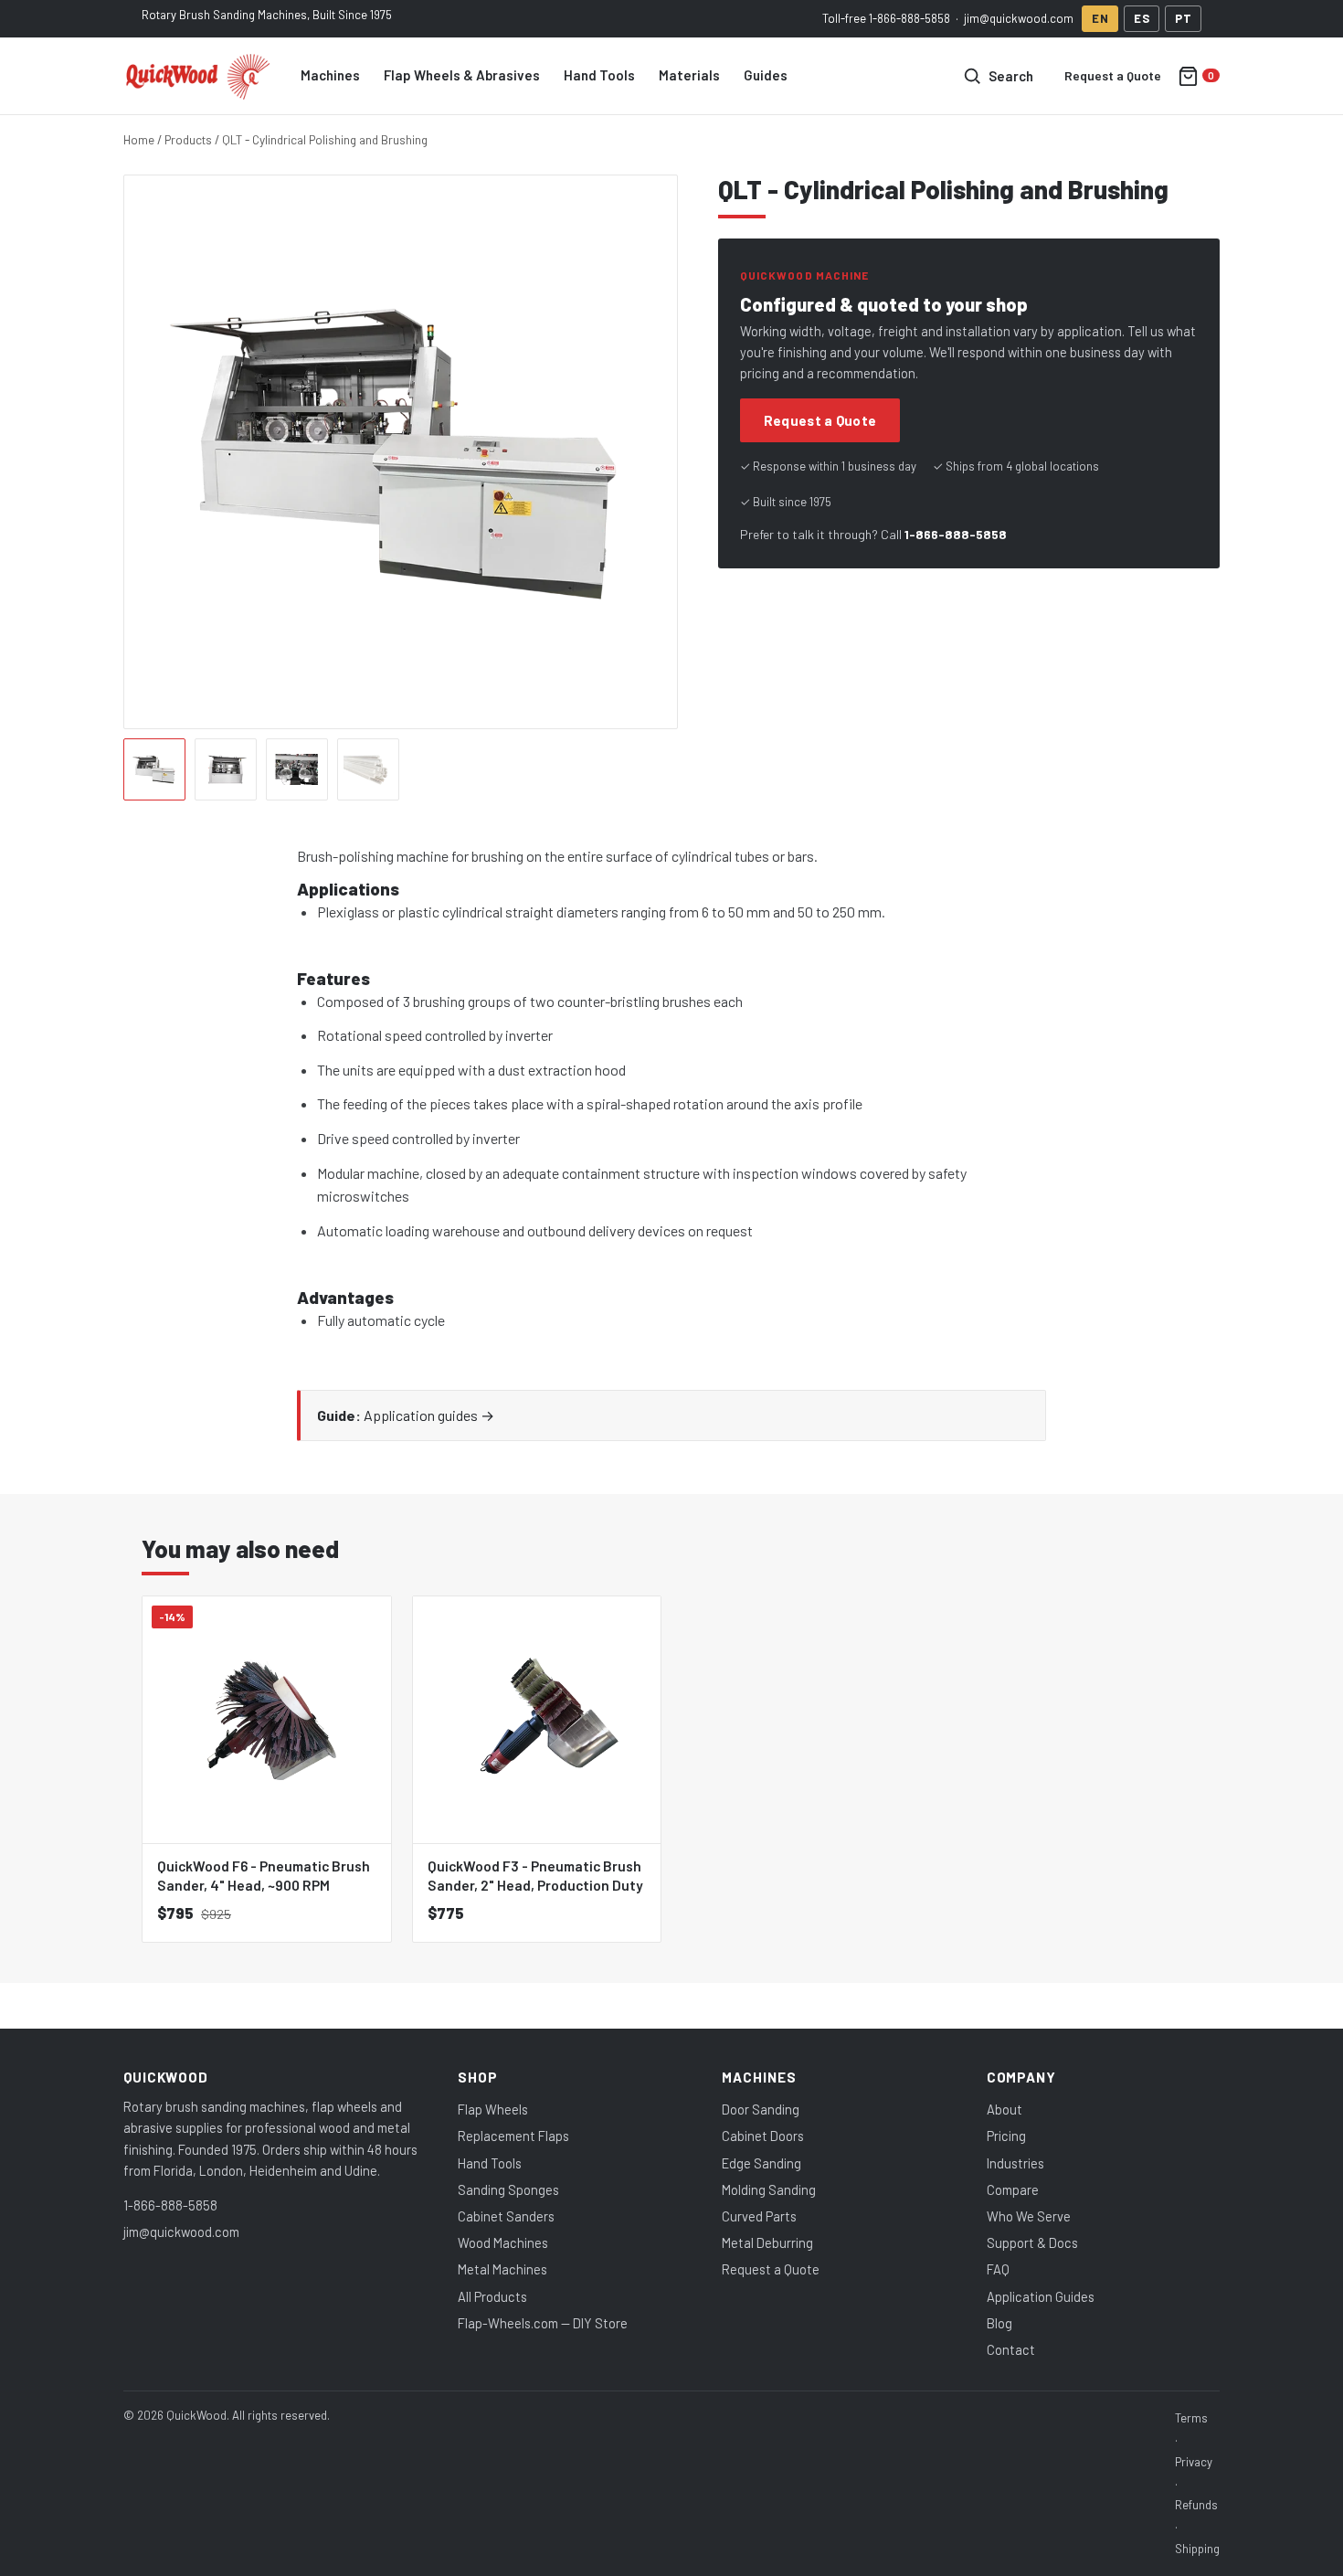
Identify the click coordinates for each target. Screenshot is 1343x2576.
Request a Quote (1113, 75)
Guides (766, 75)
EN (1100, 18)
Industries (1015, 2163)
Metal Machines (502, 2269)
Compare (1013, 2189)
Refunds (1196, 2505)
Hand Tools (599, 75)
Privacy (1194, 2462)
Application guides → (429, 1415)
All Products (492, 2296)
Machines (330, 75)
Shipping (1197, 2549)
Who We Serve (1029, 2216)
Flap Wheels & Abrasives (462, 75)
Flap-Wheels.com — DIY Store (543, 2323)
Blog (999, 2323)
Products (188, 139)
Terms (1191, 2418)
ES (1142, 18)
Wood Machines (503, 2242)
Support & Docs (1032, 2242)
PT (1183, 18)
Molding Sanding (769, 2189)
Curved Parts (759, 2216)
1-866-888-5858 (909, 18)
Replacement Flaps (513, 2136)
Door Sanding (761, 2109)
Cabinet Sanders (506, 2216)
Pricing (1006, 2136)
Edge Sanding (761, 2163)
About (1005, 2109)
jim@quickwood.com (1019, 18)
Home (139, 139)
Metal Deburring (767, 2242)
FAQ (998, 2269)
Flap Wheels (493, 2109)
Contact (1011, 2349)
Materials (689, 75)
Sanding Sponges (508, 2189)
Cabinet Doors (763, 2136)
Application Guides (1041, 2296)
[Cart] (1199, 76)
